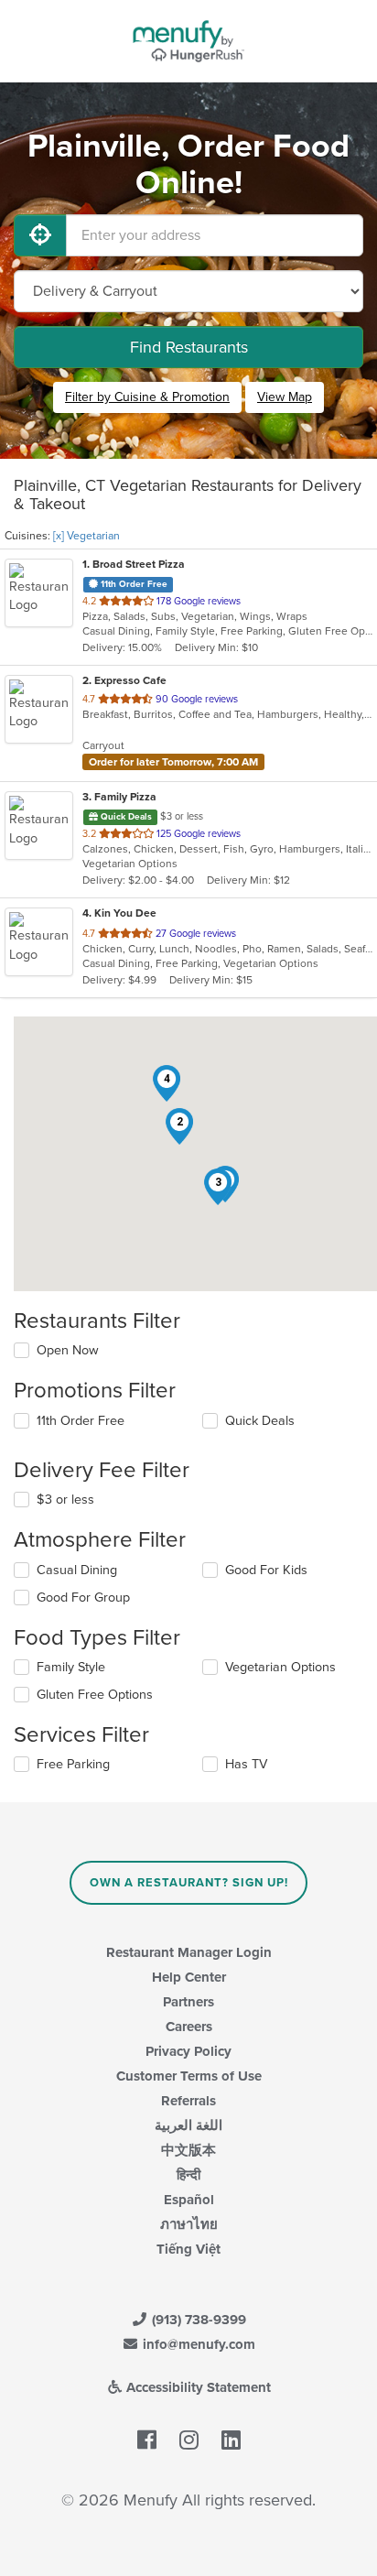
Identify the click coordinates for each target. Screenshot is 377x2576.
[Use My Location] (40, 235)
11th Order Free (81, 1421)
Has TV (246, 1764)
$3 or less (65, 1500)
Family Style (71, 1667)
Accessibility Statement (197, 2387)
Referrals (188, 2101)
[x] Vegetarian (86, 536)
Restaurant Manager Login (189, 1952)
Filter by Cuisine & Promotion (147, 397)
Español (189, 2200)
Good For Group (83, 1598)
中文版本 (188, 2150)
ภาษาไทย (189, 2224)
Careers (189, 2027)
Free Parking (73, 1764)
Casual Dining (77, 1570)
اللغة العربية (188, 2125)
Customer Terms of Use (189, 2076)
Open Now (68, 1350)
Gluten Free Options (95, 1695)
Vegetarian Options (280, 1667)
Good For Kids (266, 1570)
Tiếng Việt (188, 2249)
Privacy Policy (188, 2051)
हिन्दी (188, 2175)
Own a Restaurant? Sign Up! (189, 1883)
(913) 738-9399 (197, 2320)
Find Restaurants (189, 347)
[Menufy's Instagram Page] (189, 2440)
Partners (188, 2002)
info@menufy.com (197, 2344)
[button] (179, 1126)
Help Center (189, 1977)
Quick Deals (260, 1421)
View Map (285, 397)
